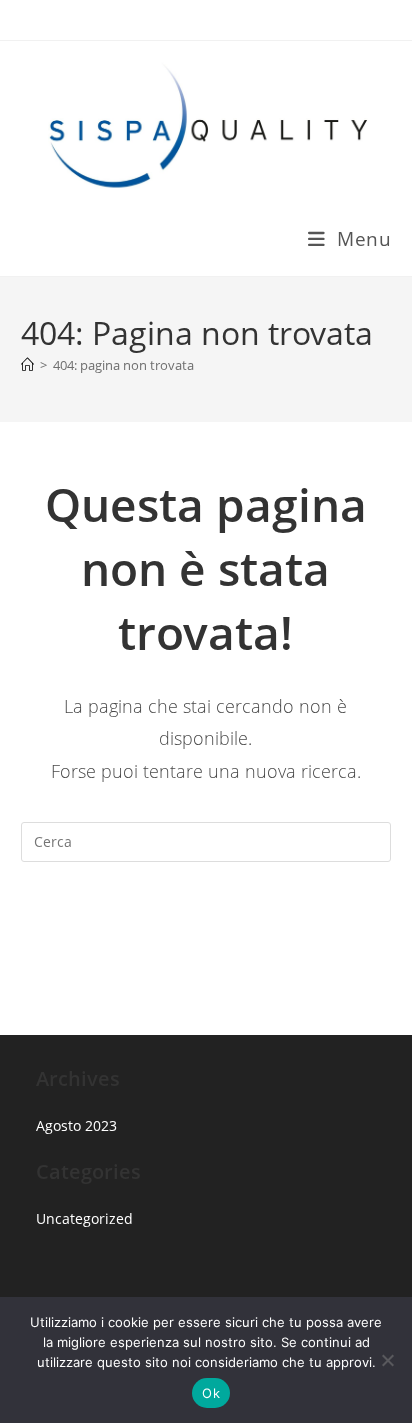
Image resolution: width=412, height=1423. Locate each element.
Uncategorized (84, 1218)
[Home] (27, 365)
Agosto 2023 (76, 1125)
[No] (387, 1360)
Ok (211, 1393)
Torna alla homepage (206, 923)
